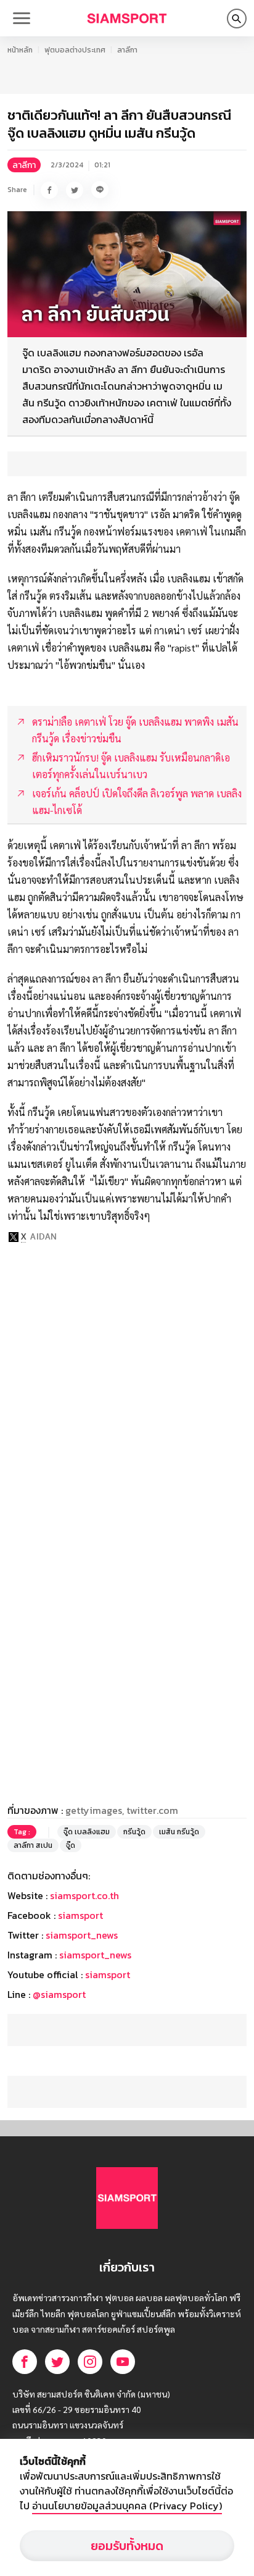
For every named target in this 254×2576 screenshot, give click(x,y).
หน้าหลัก (20, 50)
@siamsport (59, 1994)
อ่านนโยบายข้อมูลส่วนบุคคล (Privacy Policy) (127, 2506)
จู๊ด (71, 1845)
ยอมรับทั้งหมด (127, 2546)
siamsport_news (82, 1935)
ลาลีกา (127, 50)
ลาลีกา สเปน (33, 1845)
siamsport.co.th (84, 1895)
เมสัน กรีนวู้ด (179, 1832)
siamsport (80, 1915)
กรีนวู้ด (134, 1832)
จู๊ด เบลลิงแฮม (87, 1832)
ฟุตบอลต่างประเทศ (75, 50)
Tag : (22, 1832)
